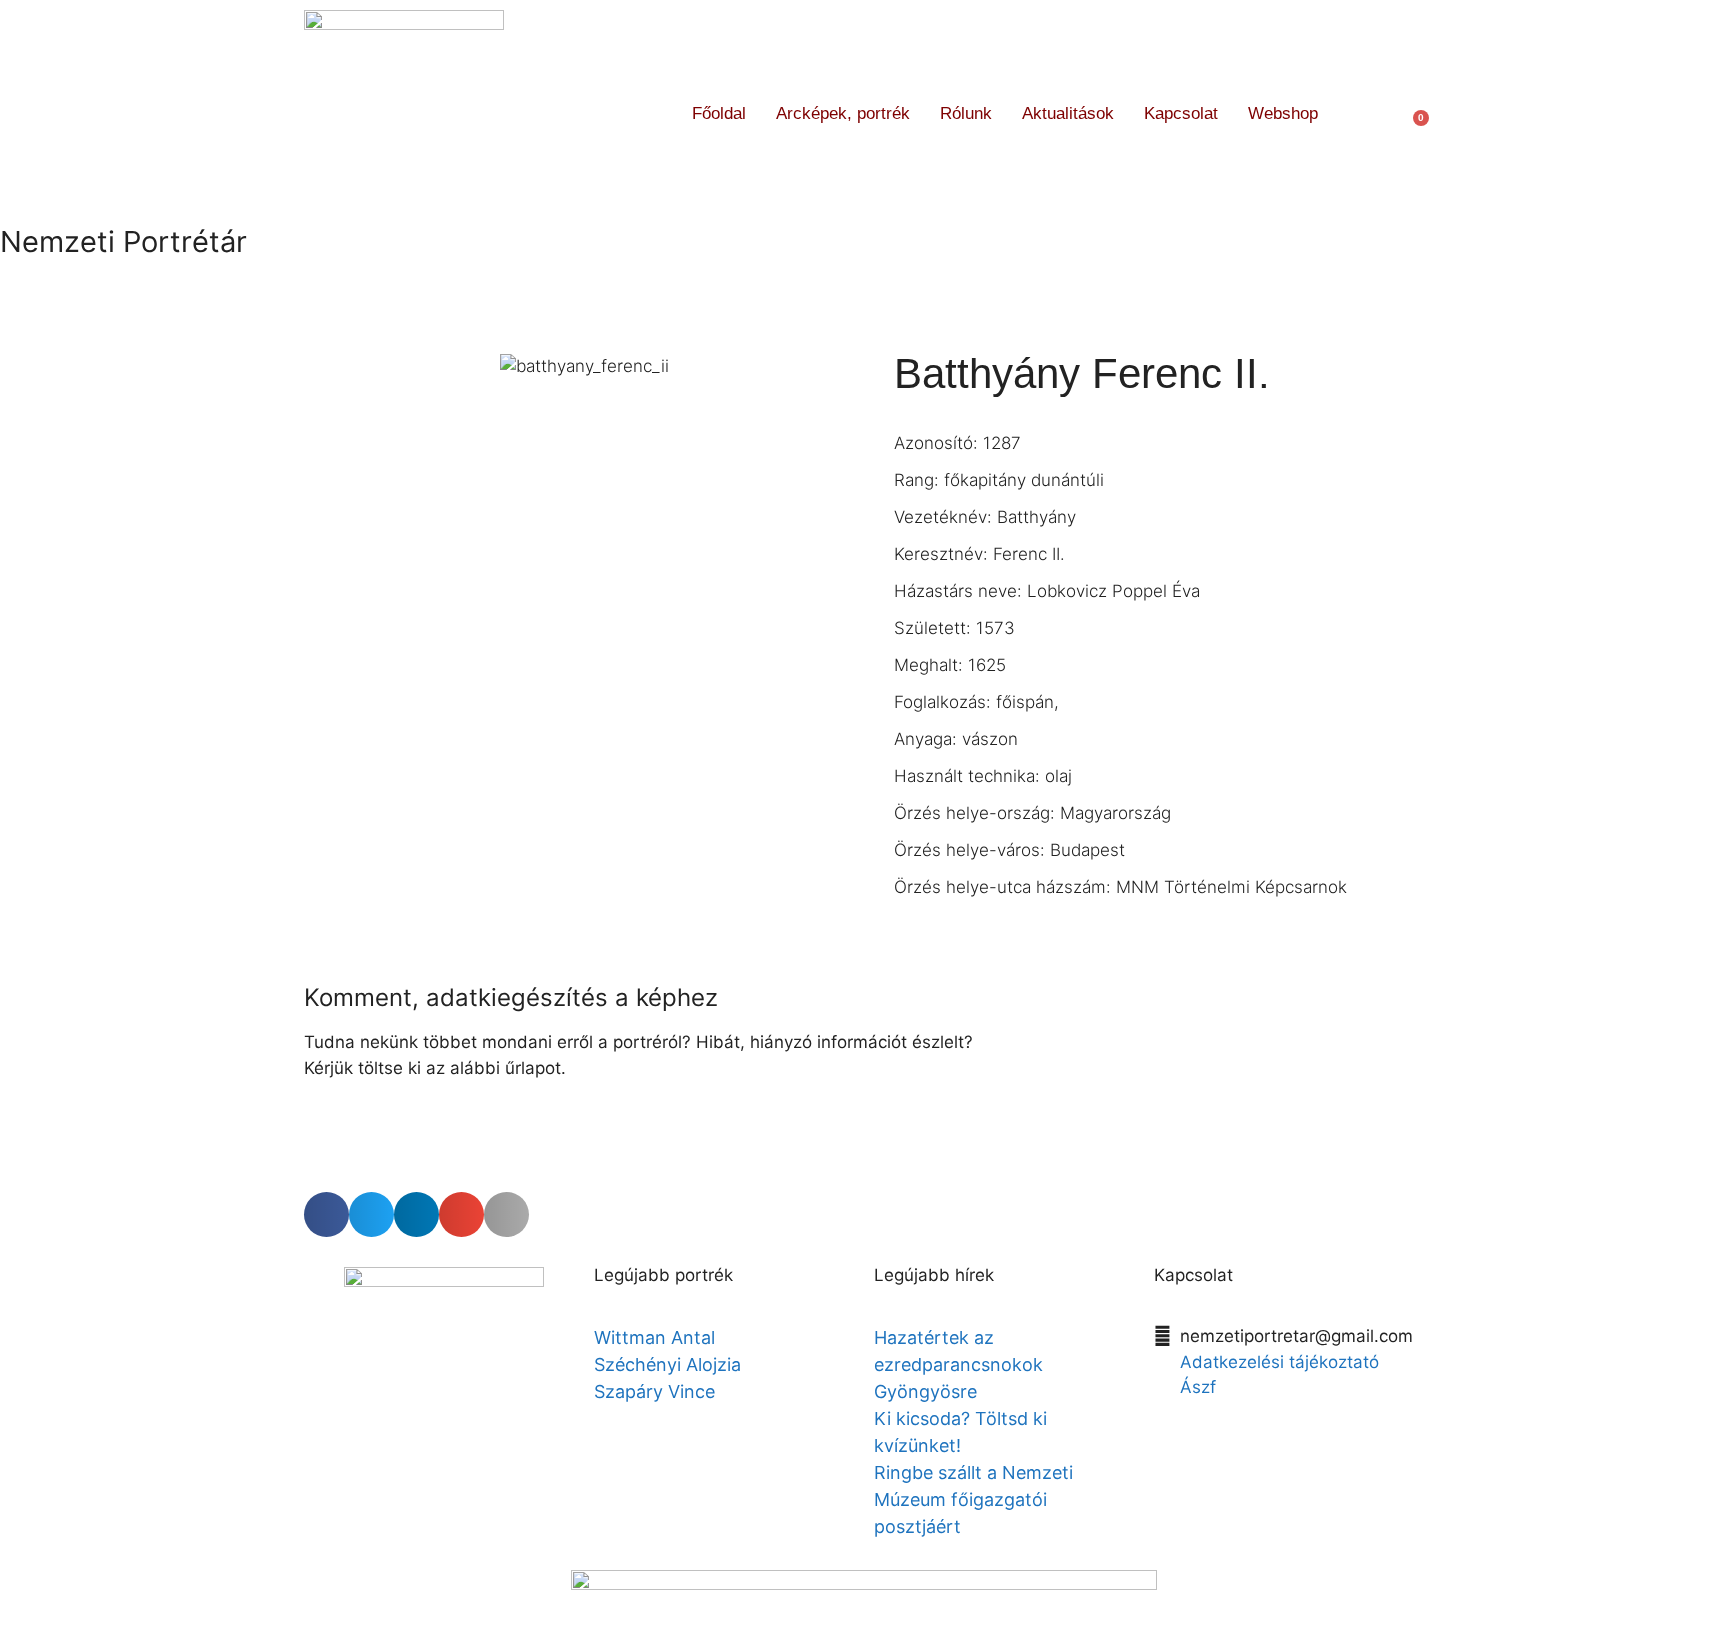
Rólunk (966, 113)
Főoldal (719, 113)
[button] (1369, 113)
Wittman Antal (657, 1337)
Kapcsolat (1181, 113)
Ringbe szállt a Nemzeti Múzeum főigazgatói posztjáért (973, 1499)
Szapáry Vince (654, 1391)
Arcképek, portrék (843, 113)
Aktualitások (1068, 113)
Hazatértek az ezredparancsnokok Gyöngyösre (958, 1364)
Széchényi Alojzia (667, 1364)
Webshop (1283, 113)
